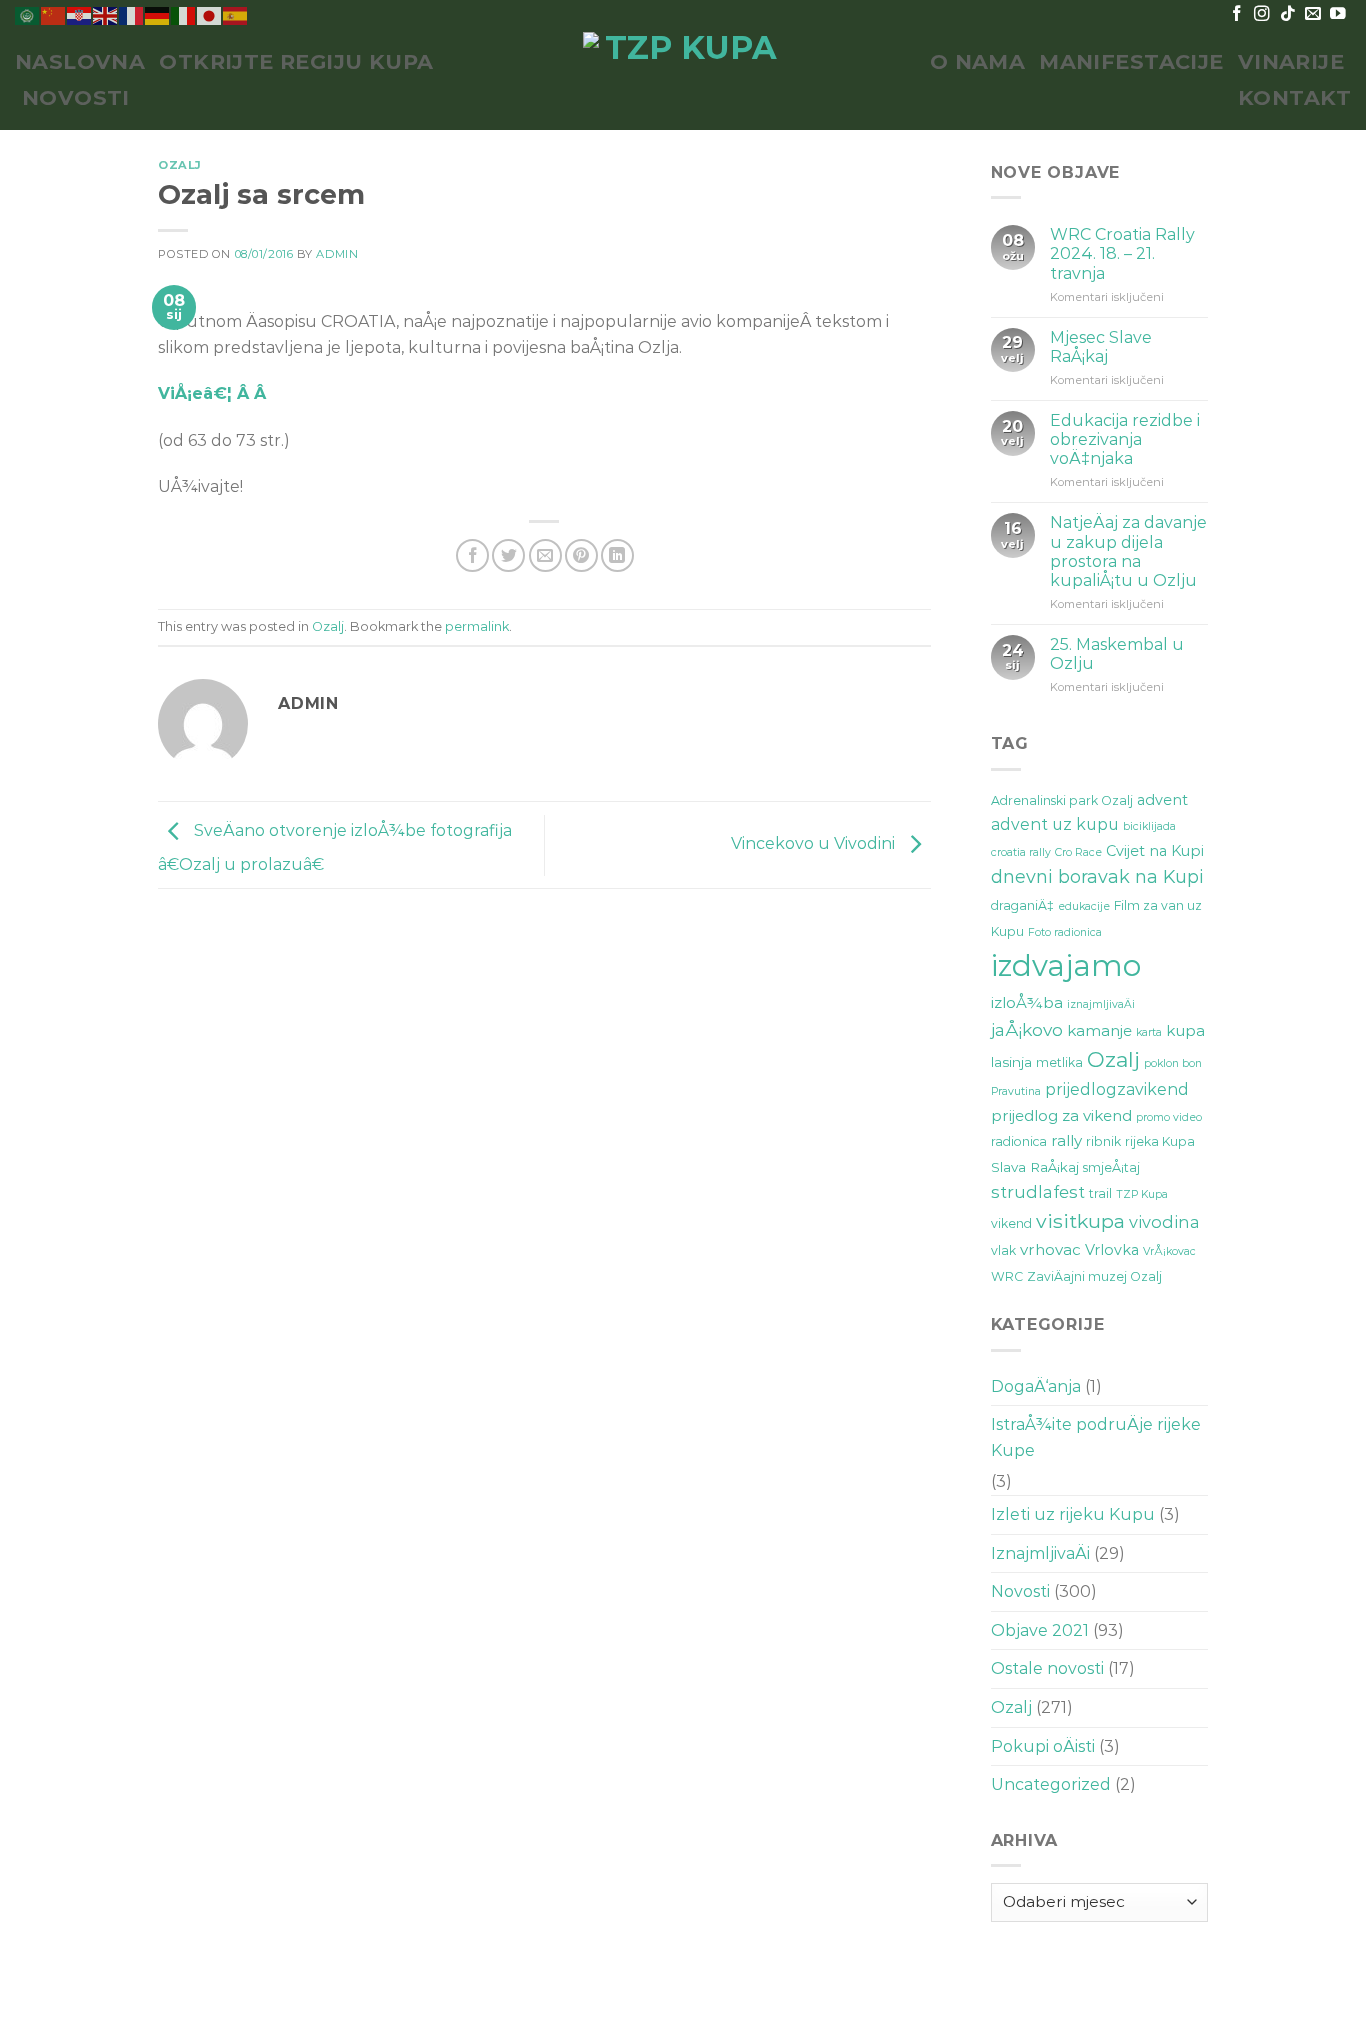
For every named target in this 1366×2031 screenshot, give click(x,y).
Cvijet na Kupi (1155, 851)
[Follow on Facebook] (1237, 14)
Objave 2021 (1040, 1630)
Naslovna (80, 61)
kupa (1185, 1030)
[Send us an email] (1313, 14)
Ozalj (180, 165)
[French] (132, 14)
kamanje (1099, 1030)
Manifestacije (1131, 61)
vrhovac (1050, 1249)
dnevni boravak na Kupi (1097, 877)
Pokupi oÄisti (1043, 1746)
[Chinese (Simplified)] (54, 14)
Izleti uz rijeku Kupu (1073, 1514)
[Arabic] (28, 14)
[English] (106, 14)
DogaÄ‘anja (1036, 1386)
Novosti (76, 97)
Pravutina (1016, 1091)
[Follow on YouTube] (1338, 14)
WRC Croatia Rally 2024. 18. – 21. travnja (1122, 253)
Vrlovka (1112, 1250)
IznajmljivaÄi (1040, 1553)
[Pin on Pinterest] (581, 555)
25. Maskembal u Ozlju (1117, 654)
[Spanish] (236, 14)
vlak (1003, 1250)
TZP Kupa (1142, 1194)
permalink (477, 626)
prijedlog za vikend (1061, 1115)
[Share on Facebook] (472, 555)
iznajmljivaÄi (1101, 1004)
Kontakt (1294, 97)
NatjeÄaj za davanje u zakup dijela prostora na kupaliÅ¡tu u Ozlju (1128, 551)
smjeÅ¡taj (1111, 1167)
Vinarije (1291, 61)
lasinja (1011, 1062)
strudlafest (1038, 1192)
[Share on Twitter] (508, 555)
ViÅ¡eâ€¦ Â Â (214, 393)
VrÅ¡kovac (1169, 1251)
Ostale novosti (1047, 1668)
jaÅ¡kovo (1027, 1029)
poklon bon (1173, 1063)
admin (337, 254)
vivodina (1164, 1222)
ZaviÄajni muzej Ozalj (1094, 1276)
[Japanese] (210, 14)
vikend (1011, 1223)
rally (1066, 1140)
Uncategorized (1051, 1784)
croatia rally (1021, 852)
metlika (1059, 1062)
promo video (1169, 1117)
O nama (978, 61)
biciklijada (1149, 826)
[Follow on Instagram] (1262, 14)
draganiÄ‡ (1022, 905)
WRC (1007, 1276)
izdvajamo (1066, 965)
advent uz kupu (1055, 824)
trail (1100, 1193)
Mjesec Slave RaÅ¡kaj (1101, 347)
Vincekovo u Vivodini (815, 843)
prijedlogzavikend (1117, 1089)
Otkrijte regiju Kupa (296, 61)
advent (1162, 800)
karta (1149, 1032)
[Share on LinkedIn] (617, 555)
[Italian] (184, 14)
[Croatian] (80, 14)
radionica (1019, 1141)
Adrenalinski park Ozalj (1062, 800)
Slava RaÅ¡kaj (1035, 1167)
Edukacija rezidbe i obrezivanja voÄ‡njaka (1125, 439)
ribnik (1103, 1141)
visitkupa (1080, 1221)
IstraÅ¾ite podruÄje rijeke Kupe (1096, 1437)
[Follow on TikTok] (1288, 14)
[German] (158, 14)
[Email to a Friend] (545, 555)
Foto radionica (1065, 932)
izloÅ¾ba (1027, 1002)
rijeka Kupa (1160, 1141)
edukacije (1084, 906)
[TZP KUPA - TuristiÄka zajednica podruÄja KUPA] (683, 79)
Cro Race (1078, 852)
